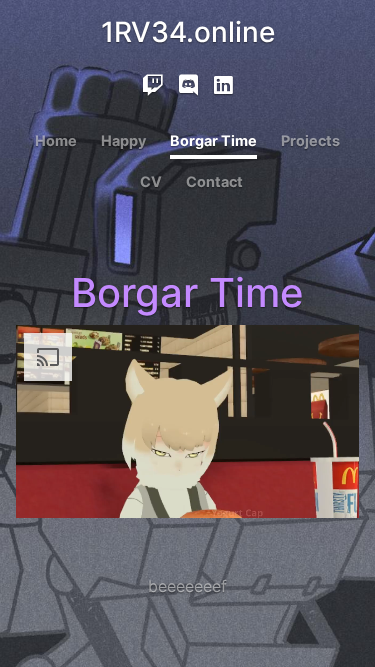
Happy (123, 140)
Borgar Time (213, 140)
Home (56, 140)
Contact (214, 181)
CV (151, 181)
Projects (310, 140)
